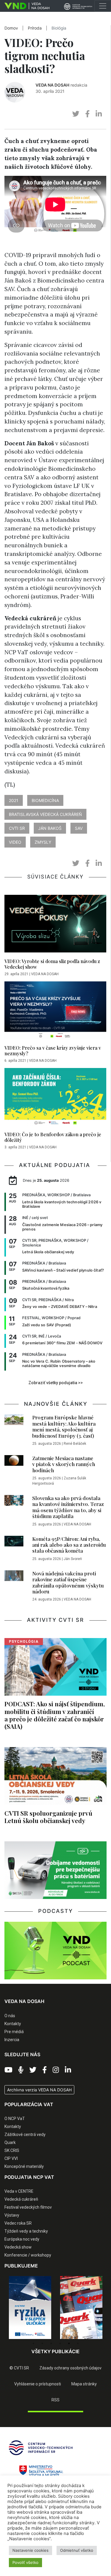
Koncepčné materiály (24, 2166)
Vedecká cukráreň (21, 2199)
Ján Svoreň (73, 1559)
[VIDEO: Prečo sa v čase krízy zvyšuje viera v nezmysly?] (55, 1012)
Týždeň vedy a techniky (26, 2231)
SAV (79, 828)
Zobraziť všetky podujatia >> (56, 1383)
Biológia (59, 28)
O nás (10, 2016)
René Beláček (75, 1444)
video (15, 842)
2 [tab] (42, 2343)
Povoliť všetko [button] (25, 2562)
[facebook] (87, 114)
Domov (11, 28)
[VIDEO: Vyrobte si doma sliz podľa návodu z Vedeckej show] (55, 925)
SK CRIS (12, 2150)
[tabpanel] (40, 2308)
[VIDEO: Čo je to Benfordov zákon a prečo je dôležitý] (55, 1098)
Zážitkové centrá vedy (25, 2135)
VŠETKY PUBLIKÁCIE (55, 2351)
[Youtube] (8, 2070)
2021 (14, 800)
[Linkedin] (68, 2070)
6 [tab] (78, 2343)
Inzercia (12, 2040)
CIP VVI (11, 2158)
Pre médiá (14, 2032)
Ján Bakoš (50, 828)
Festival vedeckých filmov (28, 2207)
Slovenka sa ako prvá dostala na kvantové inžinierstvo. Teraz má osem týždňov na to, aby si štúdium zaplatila (68, 1507)
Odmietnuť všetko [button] (77, 2550)
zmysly (43, 842)
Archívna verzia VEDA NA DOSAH (39, 2090)
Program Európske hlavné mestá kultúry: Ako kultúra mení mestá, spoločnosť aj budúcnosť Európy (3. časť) (64, 1426)
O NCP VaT (15, 2119)
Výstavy (12, 2215)
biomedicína (45, 800)
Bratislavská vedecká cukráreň (45, 814)
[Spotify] (21, 2070)
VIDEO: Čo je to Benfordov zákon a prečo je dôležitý (53, 1137)
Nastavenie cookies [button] (30, 2550)
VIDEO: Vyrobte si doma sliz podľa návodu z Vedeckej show (52, 964)
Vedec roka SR (18, 2223)
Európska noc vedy (22, 2239)
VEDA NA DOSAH (52, 85)
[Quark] (40, 2308)
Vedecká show (18, 2247)
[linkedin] (99, 114)
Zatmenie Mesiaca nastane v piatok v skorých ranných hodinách (64, 1464)
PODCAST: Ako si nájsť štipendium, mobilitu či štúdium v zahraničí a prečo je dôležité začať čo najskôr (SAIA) (55, 1715)
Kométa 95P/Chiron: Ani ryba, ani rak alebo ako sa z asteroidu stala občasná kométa (69, 1545)
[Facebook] (45, 2070)
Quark (10, 2142)
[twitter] (76, 114)
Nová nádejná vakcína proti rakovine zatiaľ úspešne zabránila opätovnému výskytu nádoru (68, 1582)
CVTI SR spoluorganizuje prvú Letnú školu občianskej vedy (48, 1817)
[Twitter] (33, 2070)
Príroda (35, 28)
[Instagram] (56, 2070)
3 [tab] (51, 2343)
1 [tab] (33, 2343)
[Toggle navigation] (103, 6)
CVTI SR (17, 828)
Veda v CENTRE (19, 2191)
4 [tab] (60, 2343)
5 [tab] (69, 2343)
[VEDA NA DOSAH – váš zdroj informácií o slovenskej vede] (25, 6)
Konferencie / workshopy (28, 2255)
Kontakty (13, 2024)
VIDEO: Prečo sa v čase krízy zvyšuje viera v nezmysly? (53, 1051)
